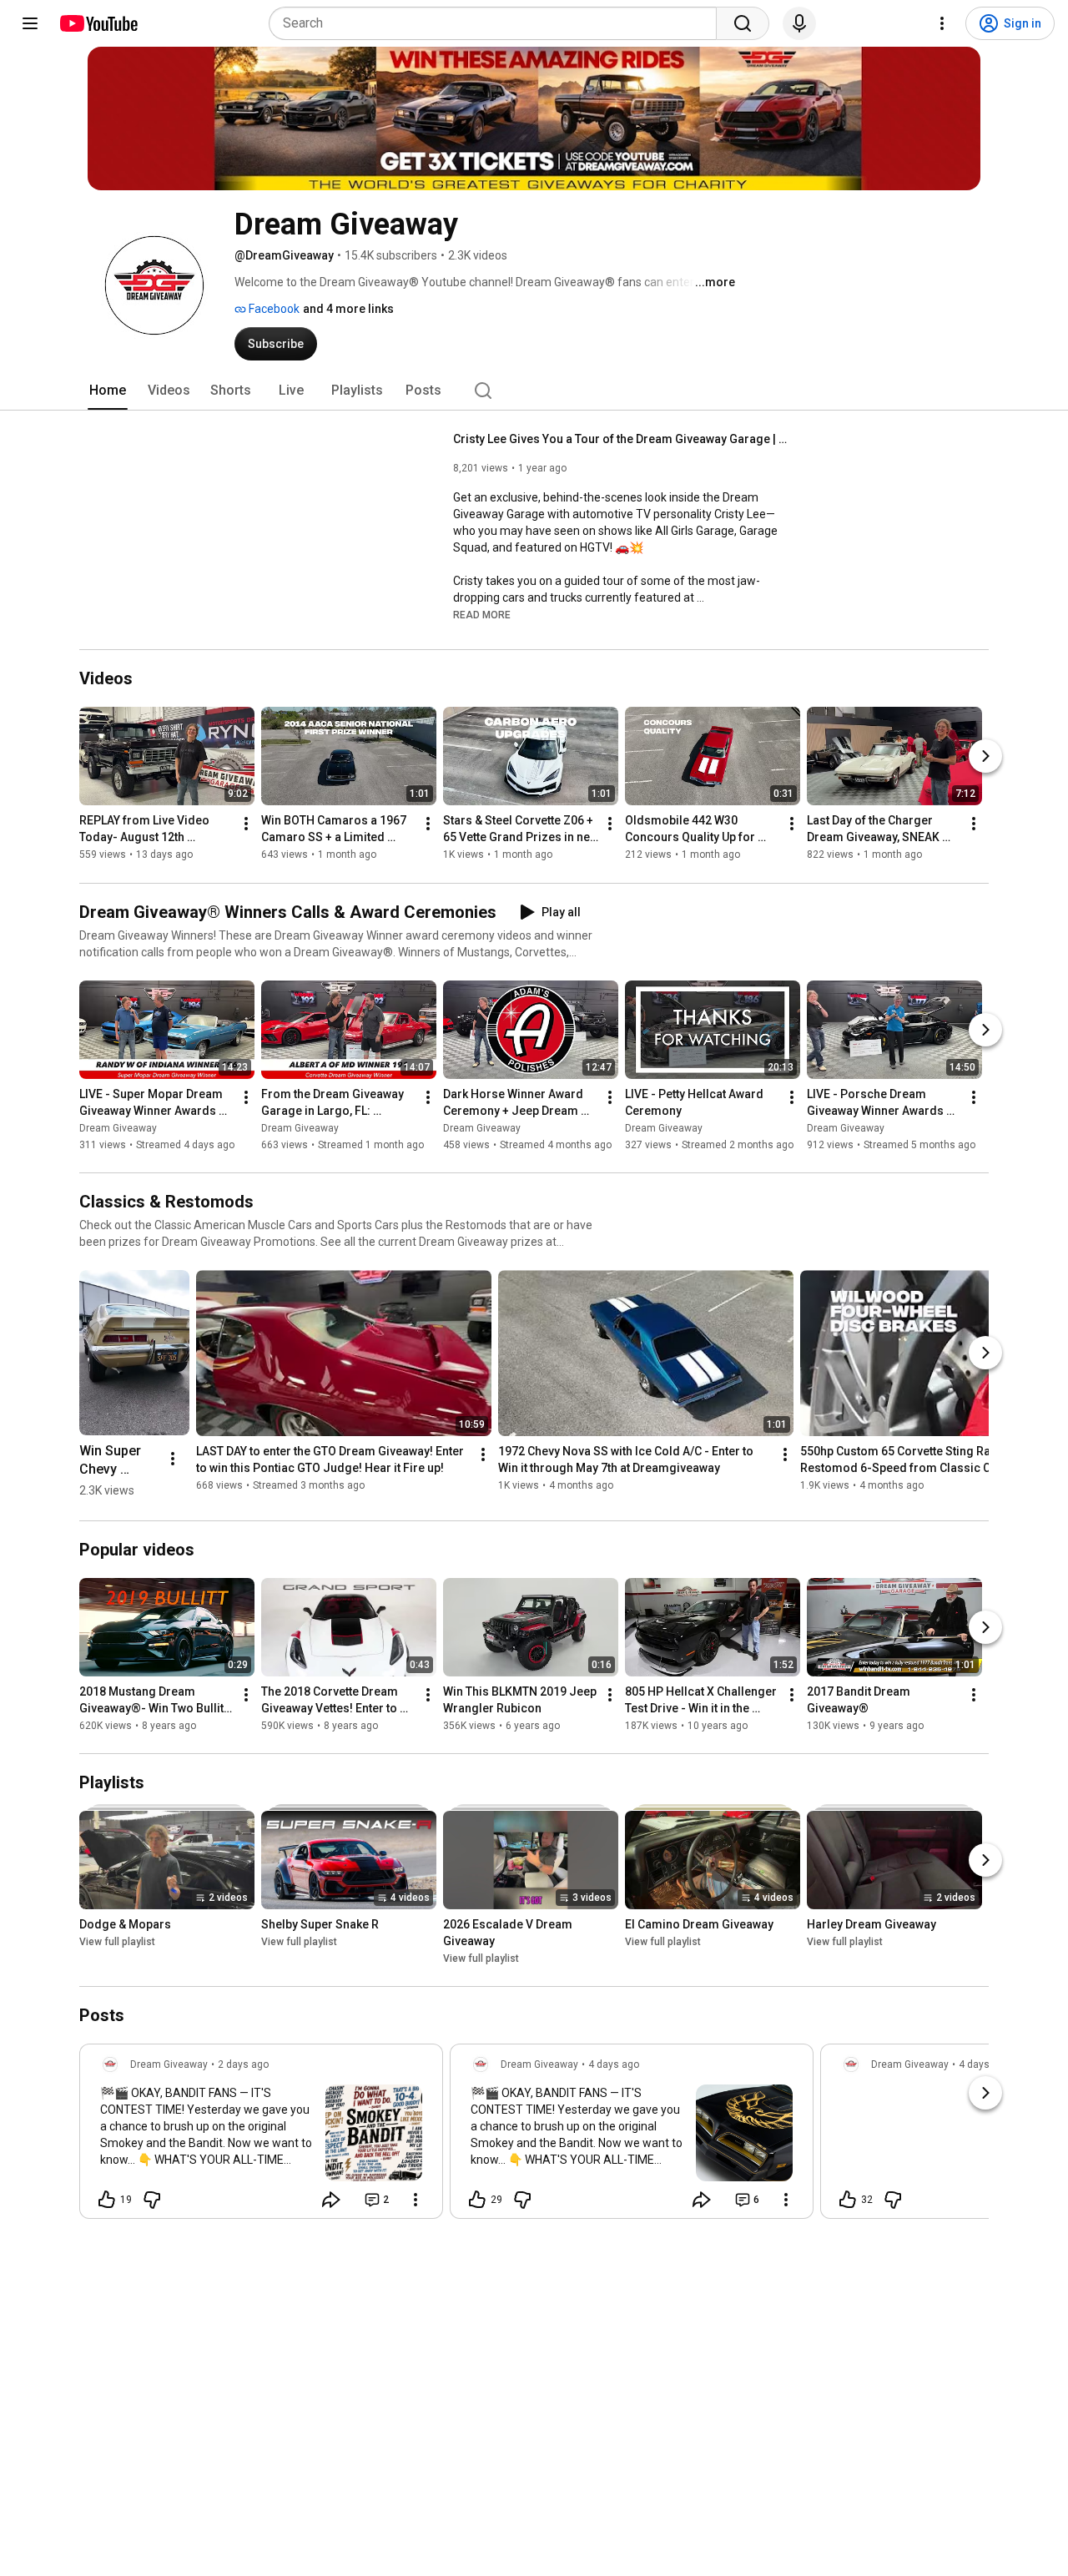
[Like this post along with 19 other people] (107, 2200)
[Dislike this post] (152, 2200)
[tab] (108, 391)
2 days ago (243, 2064)
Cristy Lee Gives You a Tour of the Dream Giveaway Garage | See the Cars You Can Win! (620, 439)
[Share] (331, 2200)
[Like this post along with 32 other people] (848, 2200)
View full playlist (117, 1942)
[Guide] (30, 23)
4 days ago (614, 2064)
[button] (482, 614)
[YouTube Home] (98, 23)
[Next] (985, 757)
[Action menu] (416, 2200)
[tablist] (534, 391)
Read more (482, 615)
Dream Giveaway (118, 1128)
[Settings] (942, 23)
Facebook (273, 309)
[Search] (743, 23)
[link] (261, 2136)
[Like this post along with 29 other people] (477, 2200)
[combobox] (498, 23)
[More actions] (246, 824)
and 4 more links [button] (348, 309)
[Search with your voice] (799, 23)
